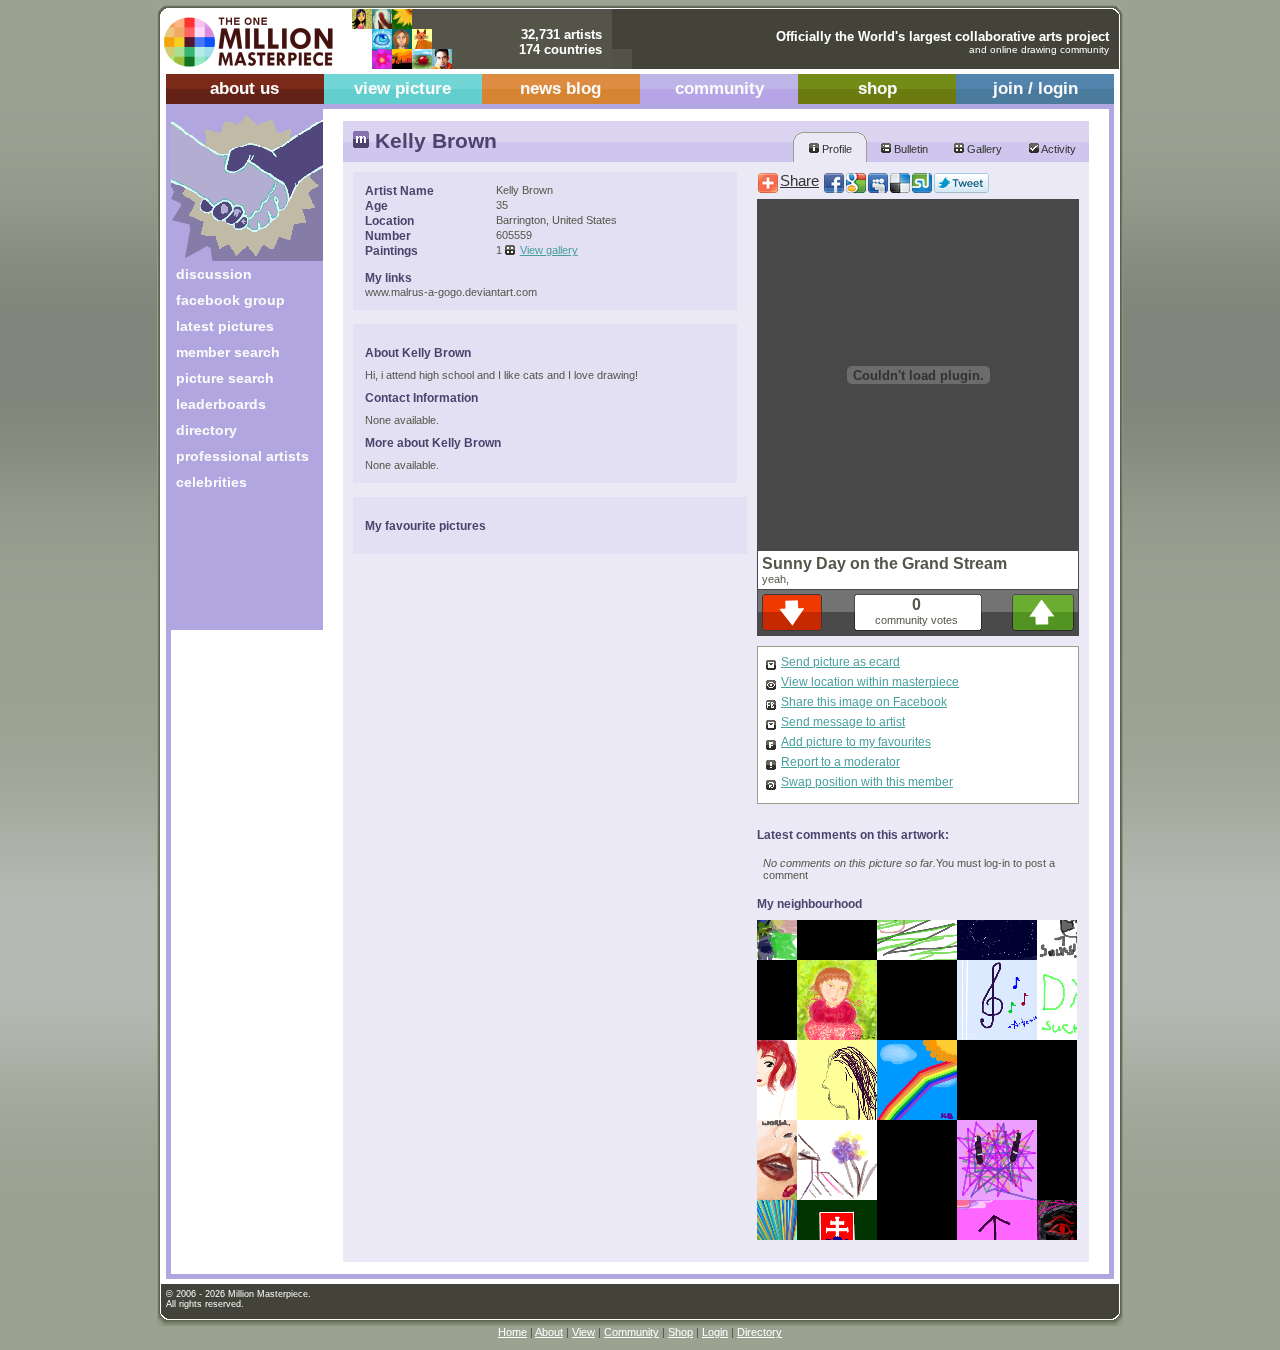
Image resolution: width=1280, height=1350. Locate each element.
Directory (759, 1332)
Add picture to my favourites (856, 742)
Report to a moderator (840, 762)
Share (799, 181)
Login (715, 1332)
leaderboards (221, 404)
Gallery (983, 149)
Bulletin (909, 149)
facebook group (230, 300)
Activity (1057, 149)
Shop (680, 1332)
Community (631, 1332)
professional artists (242, 456)
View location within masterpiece (870, 682)
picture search (225, 378)
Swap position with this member (867, 782)
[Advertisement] (233, 567)
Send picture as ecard (840, 662)
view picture (402, 88)
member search (228, 352)
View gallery (549, 250)
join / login (1035, 88)
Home (512, 1332)
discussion (214, 274)
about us (244, 88)
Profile (835, 149)
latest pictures (225, 326)
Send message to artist (843, 722)
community (719, 88)
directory (206, 430)
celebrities (211, 482)
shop (877, 88)
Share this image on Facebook (864, 702)
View (583, 1332)
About (549, 1332)
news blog (560, 88)
